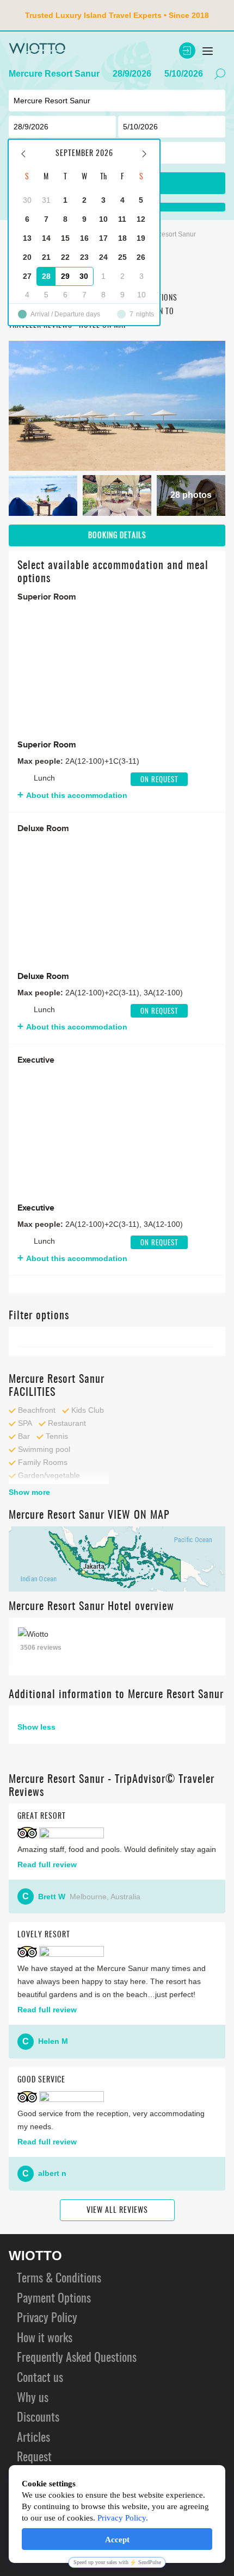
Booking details (117, 536)
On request (159, 780)
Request (34, 2458)
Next (208, 669)
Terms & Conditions (59, 2279)
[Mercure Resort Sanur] (117, 406)
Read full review (47, 1864)
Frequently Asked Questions (77, 2358)
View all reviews (117, 2211)
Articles (33, 2438)
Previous (26, 669)
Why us (33, 2398)
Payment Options (54, 2299)
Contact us (40, 2378)
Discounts (38, 2418)
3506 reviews (41, 1648)
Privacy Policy (47, 2318)
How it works (45, 2338)
